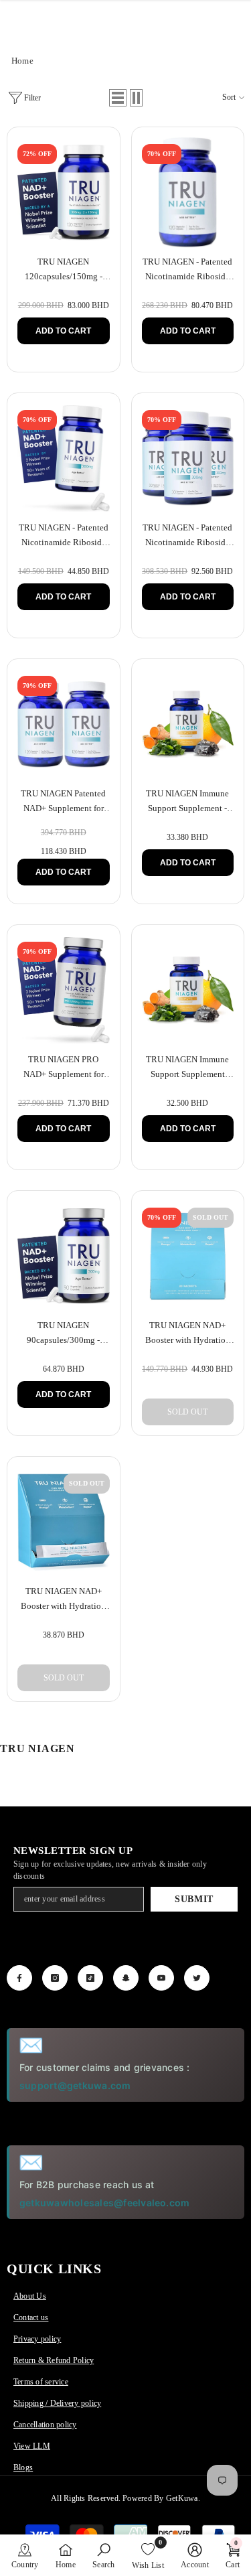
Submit (194, 1899)
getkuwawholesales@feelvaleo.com (104, 2203)
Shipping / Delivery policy (57, 2403)
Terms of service (41, 2382)
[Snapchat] (126, 1978)
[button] (118, 98)
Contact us (31, 2317)
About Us (30, 2296)
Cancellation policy (45, 2425)
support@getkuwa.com (75, 2085)
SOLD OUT (187, 1412)
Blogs (23, 2467)
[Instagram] (55, 1978)
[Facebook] (19, 1978)
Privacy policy (37, 2339)
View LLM (32, 2446)
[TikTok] (90, 1978)
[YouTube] (161, 1978)
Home (22, 61)
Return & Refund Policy (54, 2360)
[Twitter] (197, 1978)
